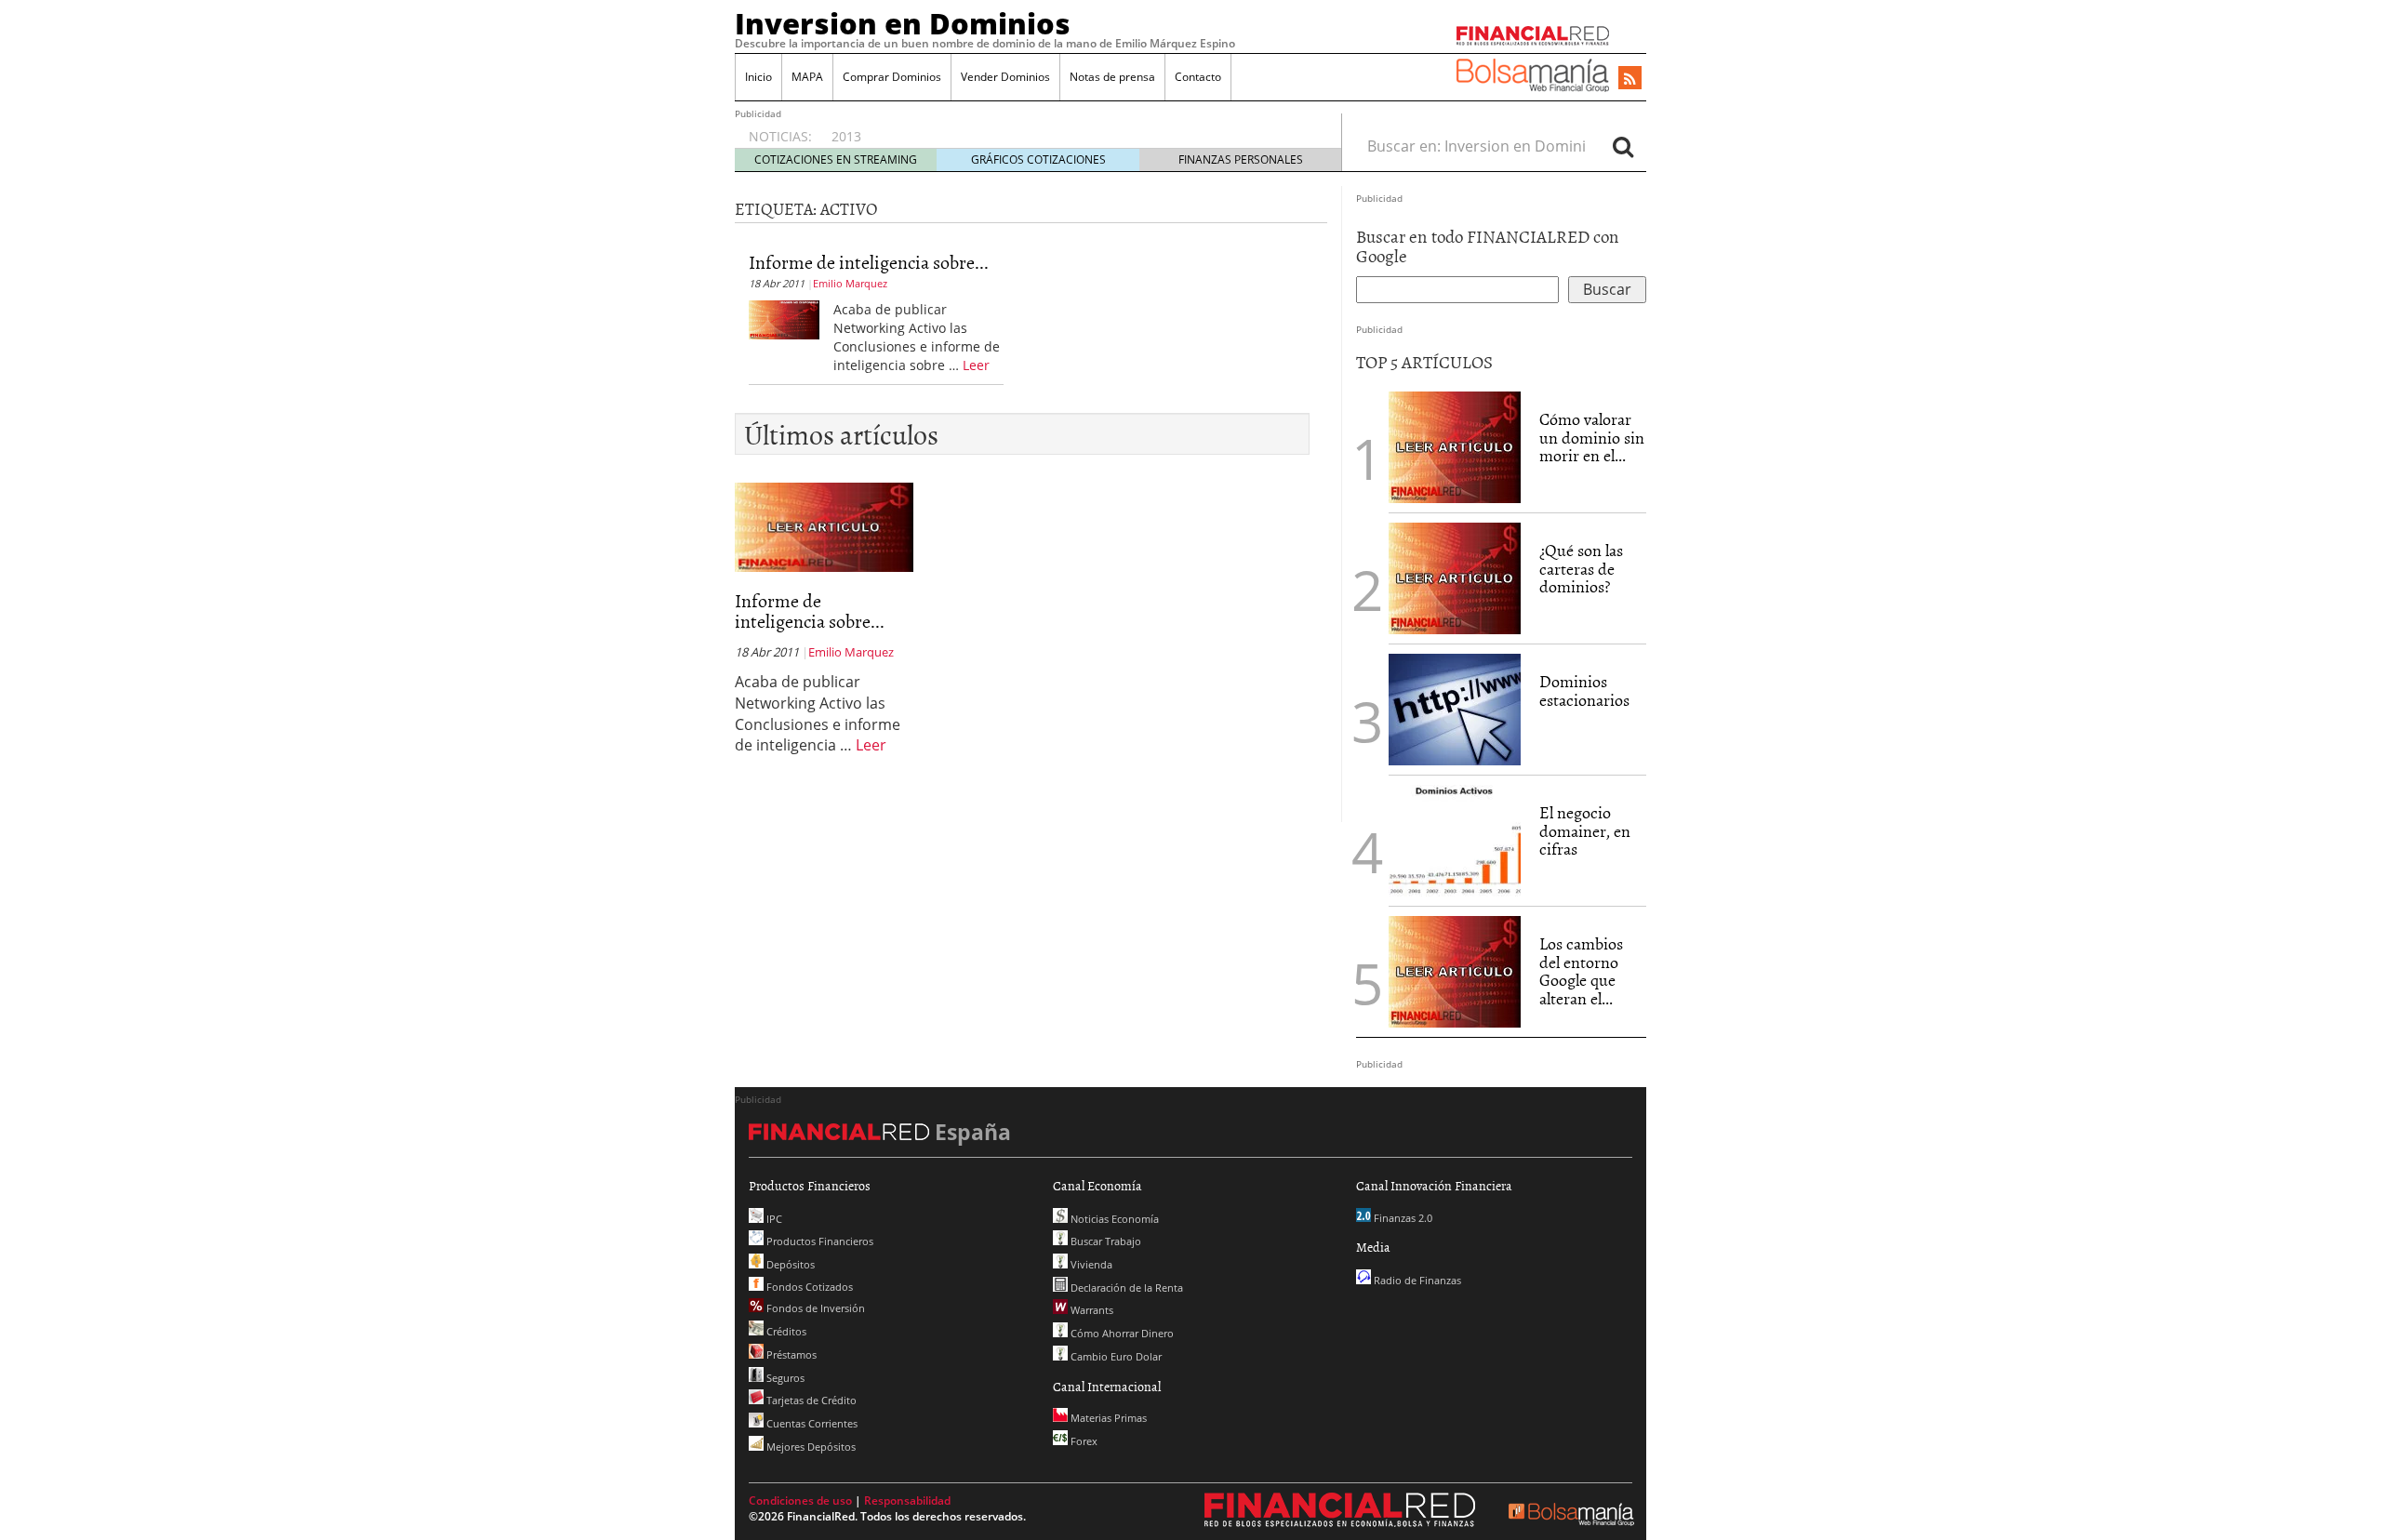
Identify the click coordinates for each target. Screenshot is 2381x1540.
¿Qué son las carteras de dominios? (1581, 569)
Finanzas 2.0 (1402, 1218)
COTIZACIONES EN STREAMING (836, 159)
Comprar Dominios (892, 77)
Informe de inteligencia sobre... (869, 261)
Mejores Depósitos (810, 1447)
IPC (773, 1219)
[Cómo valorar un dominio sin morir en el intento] (1455, 445)
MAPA (807, 77)
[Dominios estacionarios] (1455, 708)
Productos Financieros (818, 1241)
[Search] (1623, 146)
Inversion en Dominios (903, 23)
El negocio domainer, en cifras (1585, 831)
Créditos (785, 1331)
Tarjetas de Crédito (810, 1400)
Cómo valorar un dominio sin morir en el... (1592, 438)
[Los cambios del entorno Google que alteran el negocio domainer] (1455, 970)
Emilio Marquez (850, 283)
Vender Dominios (1005, 77)
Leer (976, 365)
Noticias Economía (1113, 1219)
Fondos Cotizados (808, 1287)
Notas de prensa (1112, 77)
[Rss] (1630, 79)
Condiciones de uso (800, 1500)
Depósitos (789, 1264)
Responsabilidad (907, 1500)
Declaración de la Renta (1125, 1288)
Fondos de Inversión (814, 1308)
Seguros (784, 1378)
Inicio (758, 77)
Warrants (1091, 1310)
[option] (1069, 127)
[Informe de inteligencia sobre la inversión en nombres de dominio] (784, 318)
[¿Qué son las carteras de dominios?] (1455, 577)
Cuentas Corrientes (811, 1423)
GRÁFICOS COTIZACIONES (1038, 159)
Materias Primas (1107, 1418)
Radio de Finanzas (1416, 1280)
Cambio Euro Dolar (1115, 1356)
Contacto (1198, 77)
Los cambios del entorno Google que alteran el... (1581, 971)
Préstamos (790, 1354)
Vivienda (1090, 1264)
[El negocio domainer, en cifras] (1455, 839)
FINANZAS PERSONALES (1241, 159)
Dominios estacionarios (1584, 690)
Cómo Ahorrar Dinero (1121, 1333)
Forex (1083, 1441)
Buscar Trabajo (1104, 1241)
